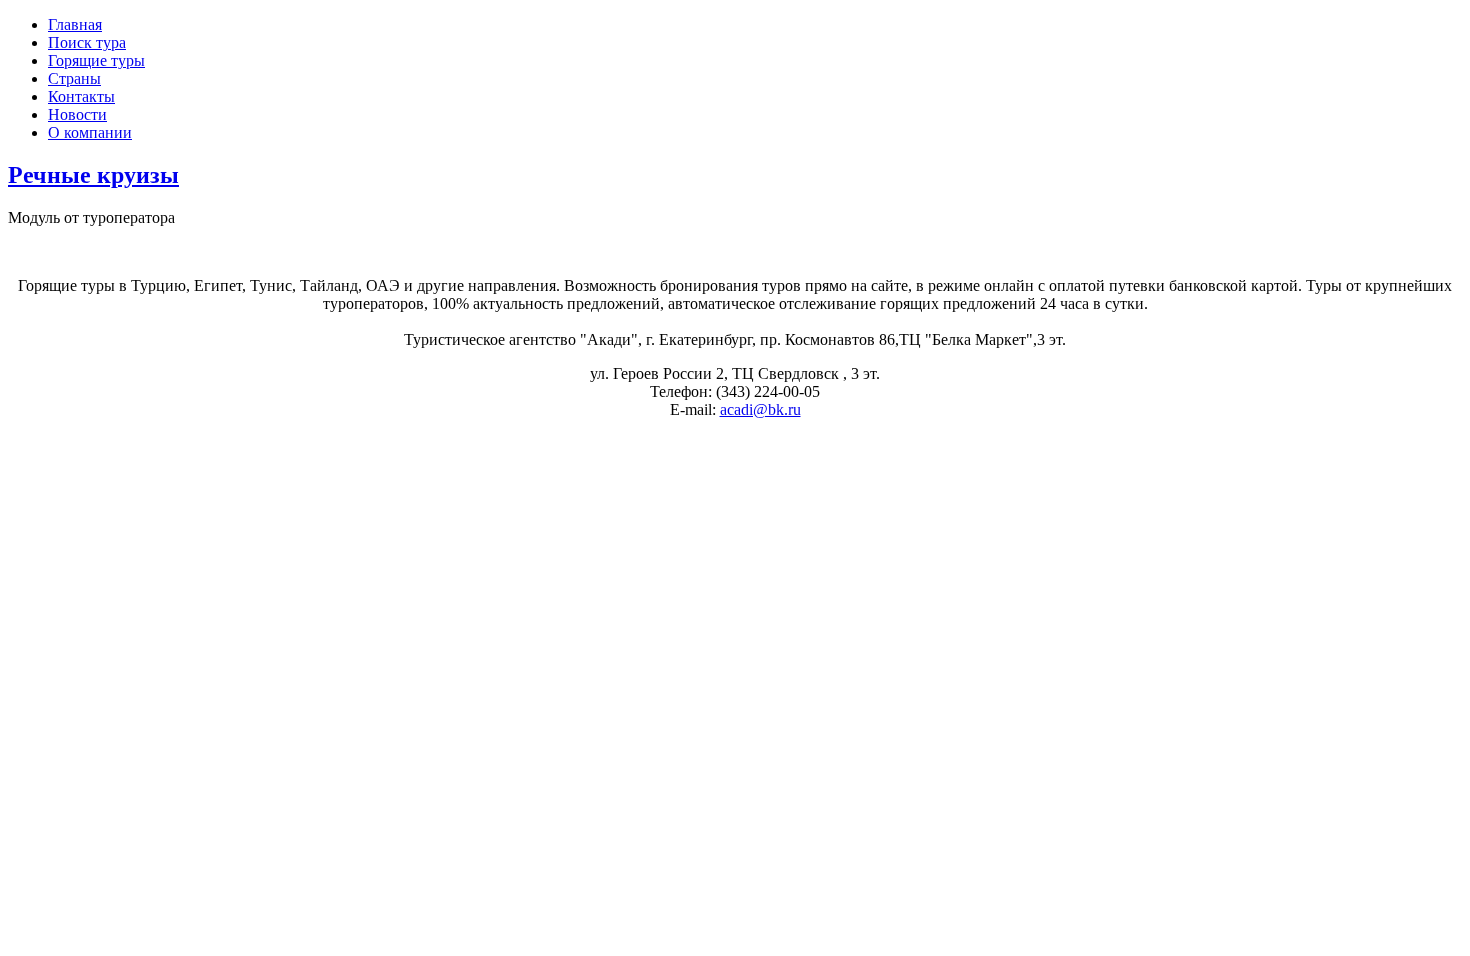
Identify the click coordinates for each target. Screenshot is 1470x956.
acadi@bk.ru (760, 409)
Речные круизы (93, 175)
